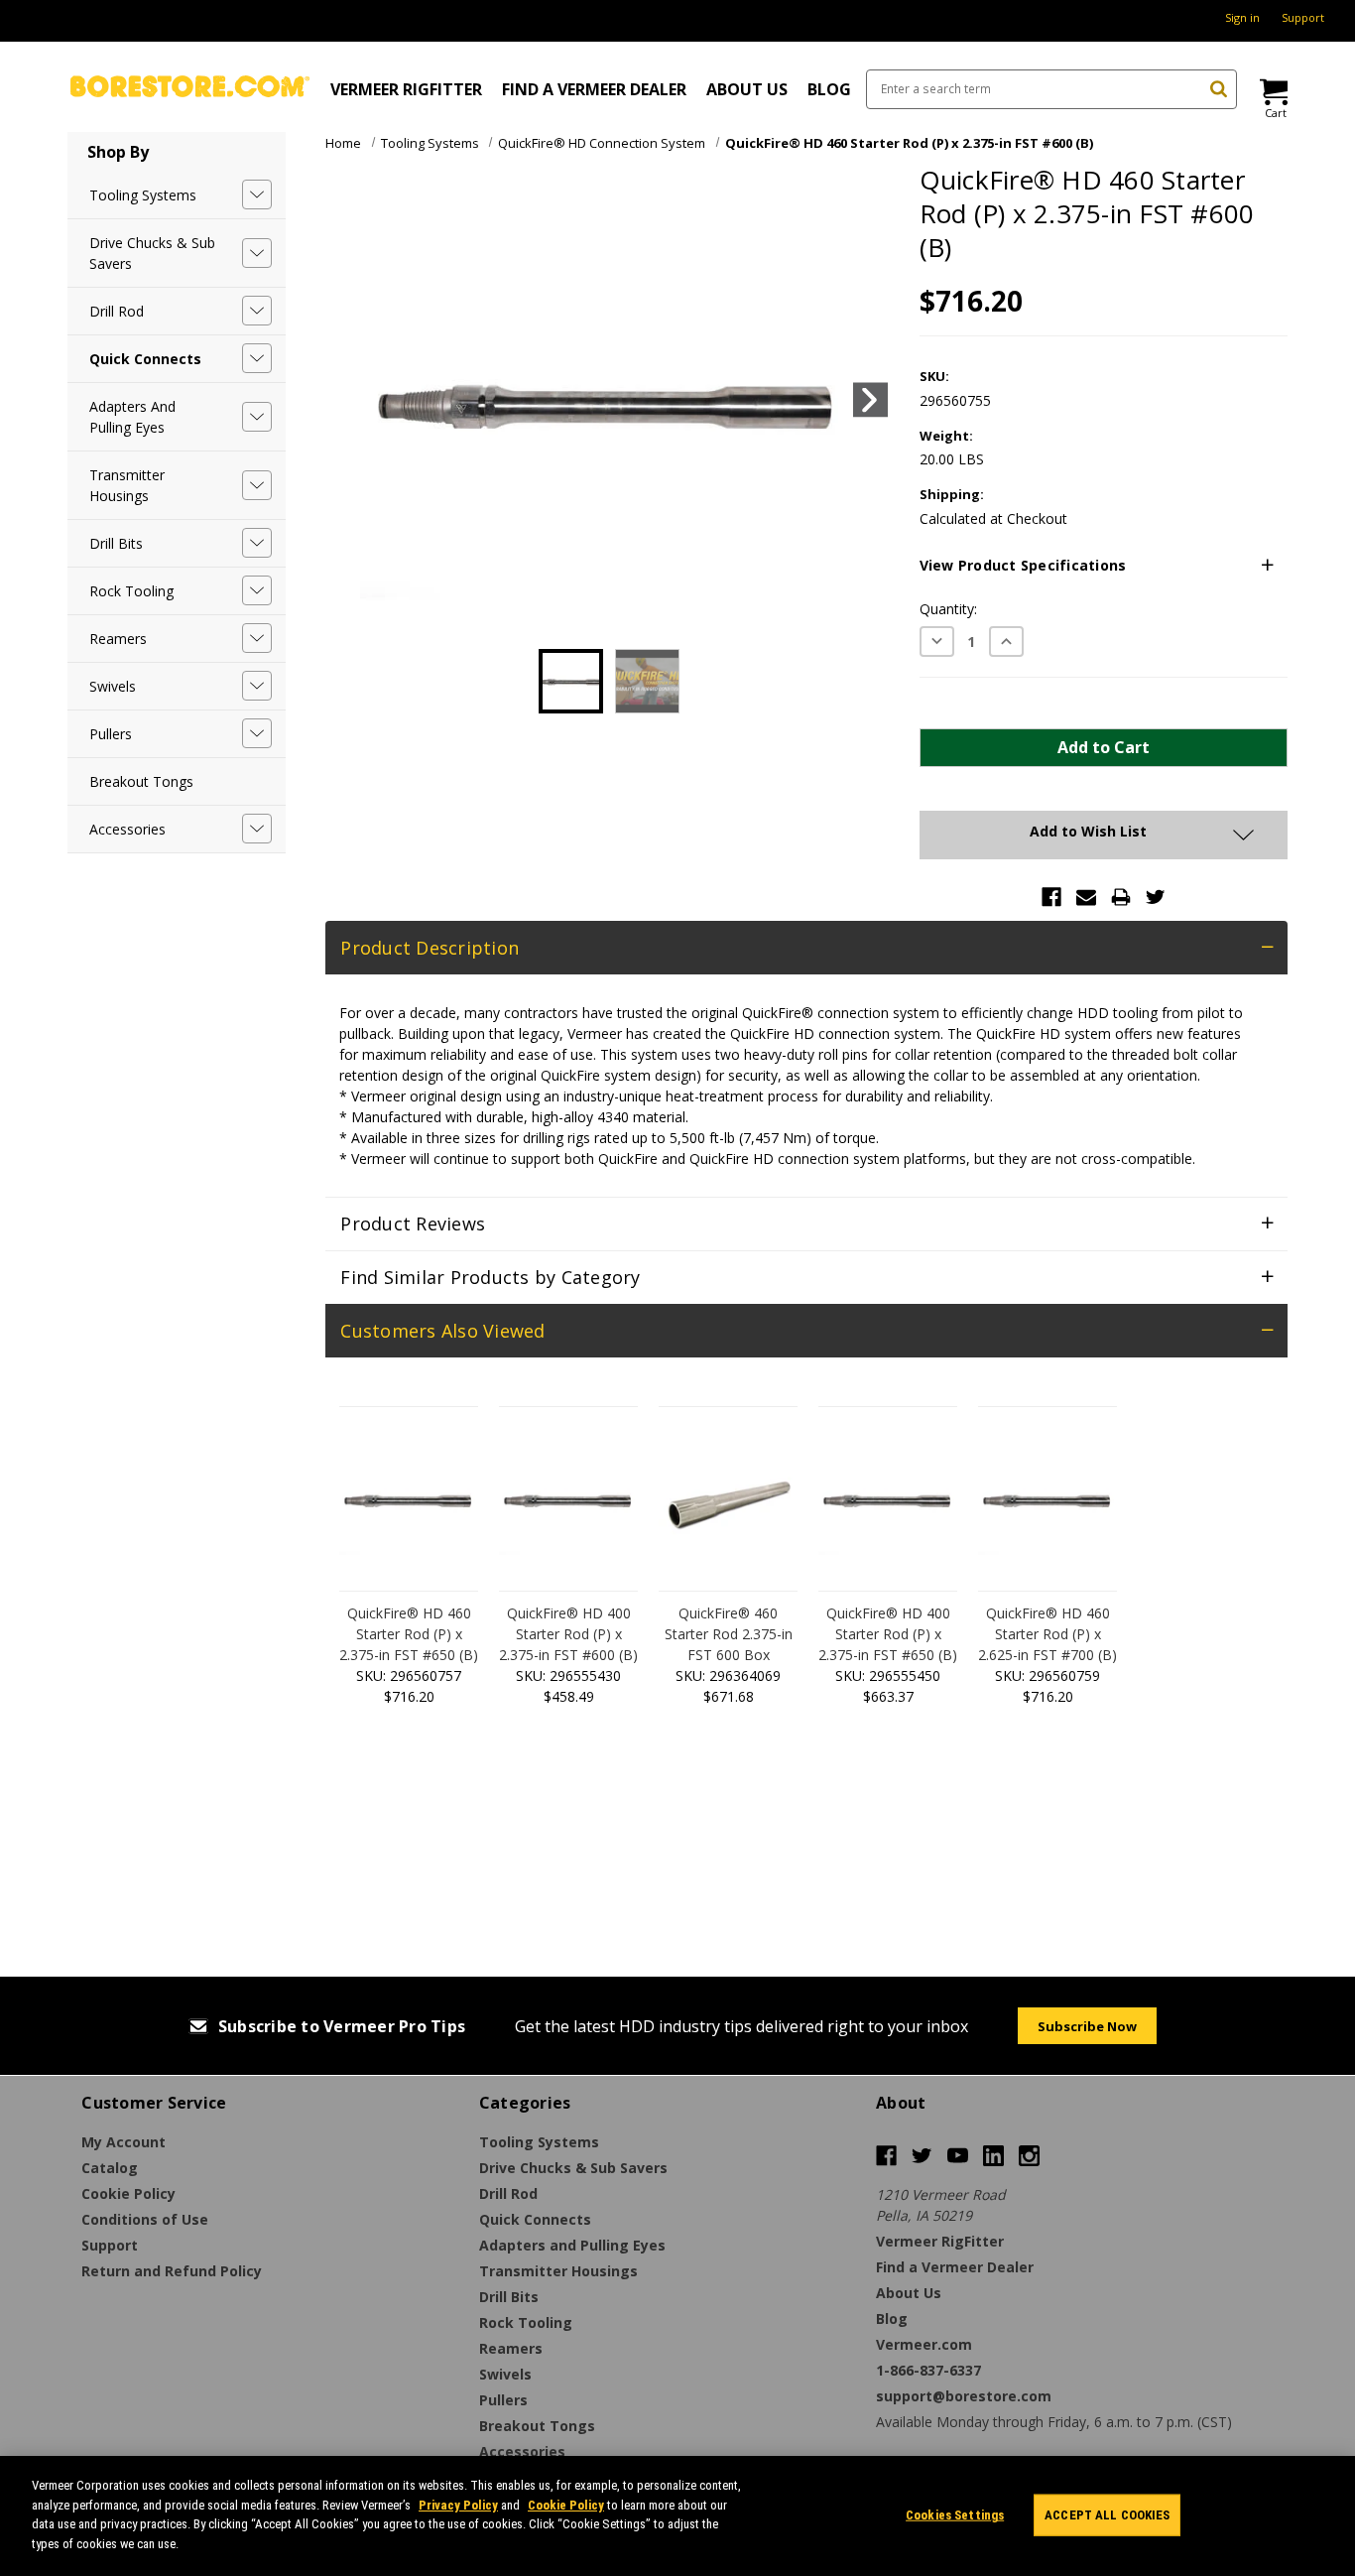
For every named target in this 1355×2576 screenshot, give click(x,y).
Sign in (1242, 17)
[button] (1104, 566)
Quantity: (948, 609)
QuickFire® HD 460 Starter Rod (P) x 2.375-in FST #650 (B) (409, 1634)
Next (870, 400)
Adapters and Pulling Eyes (132, 417)
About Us (747, 89)
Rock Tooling (131, 591)
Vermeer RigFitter (406, 89)
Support (1303, 17)
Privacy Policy (458, 2504)
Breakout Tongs (141, 781)
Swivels (113, 686)
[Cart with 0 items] (1272, 92)
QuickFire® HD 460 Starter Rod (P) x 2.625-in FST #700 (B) (1047, 1634)
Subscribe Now (1087, 2026)
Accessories (127, 829)
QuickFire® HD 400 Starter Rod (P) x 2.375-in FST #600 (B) (568, 1634)
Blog (829, 89)
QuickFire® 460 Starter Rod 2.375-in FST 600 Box (729, 1634)
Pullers (111, 734)
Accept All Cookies (1107, 2515)
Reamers (118, 639)
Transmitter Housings (127, 485)
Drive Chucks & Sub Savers (152, 253)
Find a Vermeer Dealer (594, 89)
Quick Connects (145, 359)
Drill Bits (116, 543)
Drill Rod (117, 311)
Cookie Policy (566, 2504)
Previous (347, 400)
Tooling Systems (143, 195)
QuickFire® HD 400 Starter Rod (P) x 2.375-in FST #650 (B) (888, 1634)
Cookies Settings (955, 2515)
